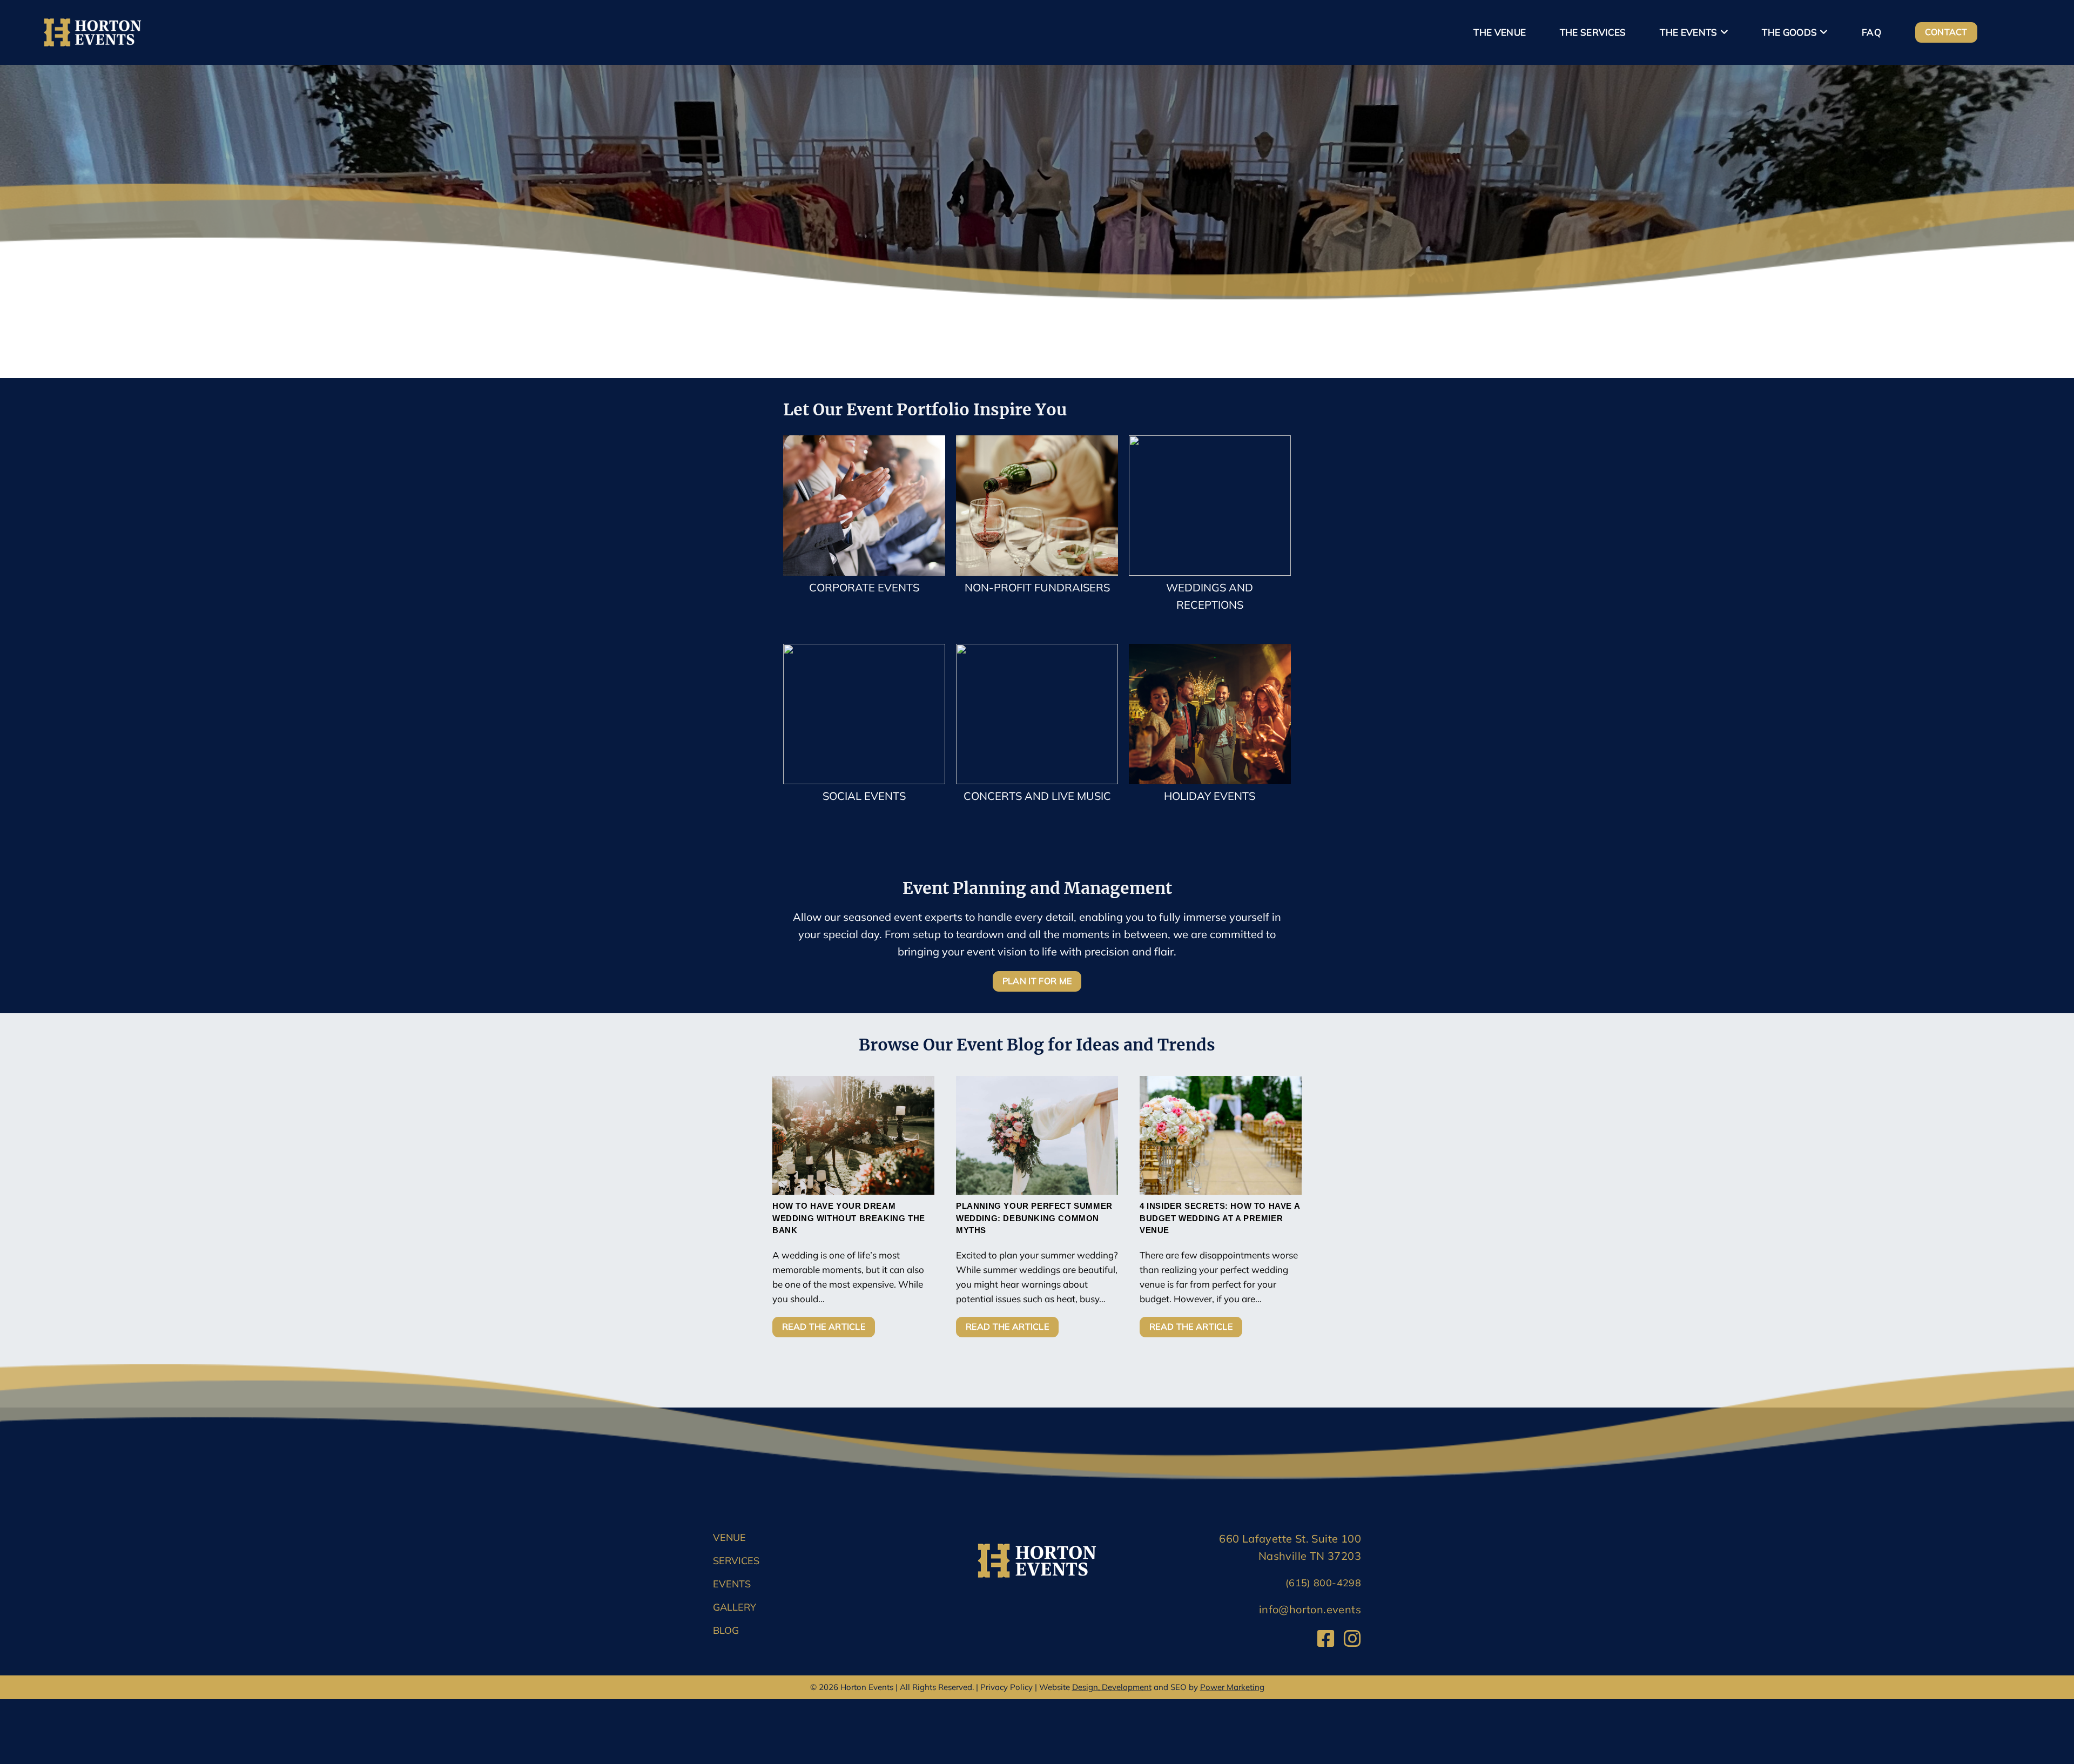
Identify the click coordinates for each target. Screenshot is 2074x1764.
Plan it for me (1037, 981)
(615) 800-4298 (1323, 1583)
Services (736, 1561)
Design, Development (1112, 1687)
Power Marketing (1232, 1687)
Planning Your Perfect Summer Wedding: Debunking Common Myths (1034, 1218)
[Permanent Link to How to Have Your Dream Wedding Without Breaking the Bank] (853, 1135)
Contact (1946, 32)
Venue (729, 1537)
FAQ (1871, 32)
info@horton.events (1310, 1609)
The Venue (1500, 32)
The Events (1688, 32)
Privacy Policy (1006, 1687)
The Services (1593, 32)
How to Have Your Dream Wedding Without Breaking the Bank (849, 1218)
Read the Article (824, 1327)
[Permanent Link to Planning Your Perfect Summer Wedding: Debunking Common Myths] (1037, 1135)
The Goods (1789, 32)
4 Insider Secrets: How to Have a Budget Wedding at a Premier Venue (1220, 1218)
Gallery (735, 1607)
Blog (726, 1630)
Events (732, 1584)
